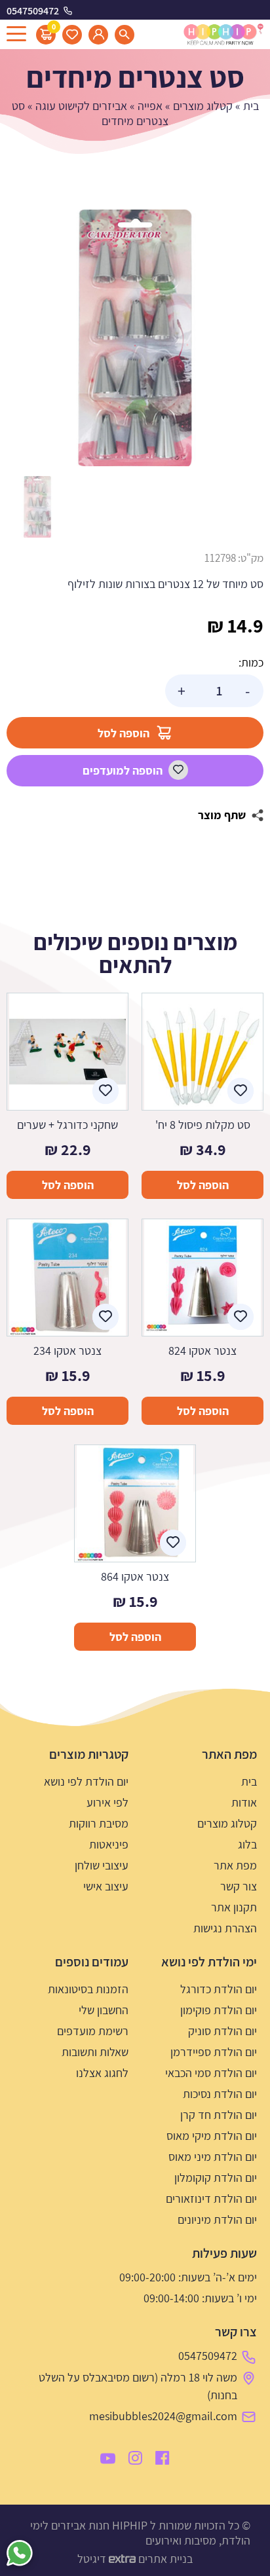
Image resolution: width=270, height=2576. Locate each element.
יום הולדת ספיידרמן (214, 2052)
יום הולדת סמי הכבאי (211, 2073)
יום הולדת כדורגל (219, 1989)
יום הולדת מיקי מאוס (212, 2136)
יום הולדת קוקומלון (216, 2178)
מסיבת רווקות (99, 1823)
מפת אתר (235, 1865)
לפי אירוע (107, 1802)
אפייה (150, 106)
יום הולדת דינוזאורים (211, 2199)
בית (251, 106)
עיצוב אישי (106, 1886)
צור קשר (239, 1886)
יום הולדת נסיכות (220, 2094)
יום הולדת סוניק (222, 2031)
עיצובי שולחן (102, 1865)
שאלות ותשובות (95, 2052)
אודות (244, 1802)
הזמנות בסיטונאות (88, 1989)
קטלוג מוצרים (203, 106)
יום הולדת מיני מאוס (213, 2157)
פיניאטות (109, 1844)
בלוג (247, 1844)
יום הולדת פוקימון (219, 2010)
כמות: (251, 662)
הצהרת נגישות (225, 1928)
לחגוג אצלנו (102, 2073)
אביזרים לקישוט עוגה (81, 106)
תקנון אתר (234, 1907)
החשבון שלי (104, 2010)
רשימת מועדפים (93, 2031)
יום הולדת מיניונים (217, 2219)
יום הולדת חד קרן (219, 2115)
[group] (135, 338)
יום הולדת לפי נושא (86, 1781)
